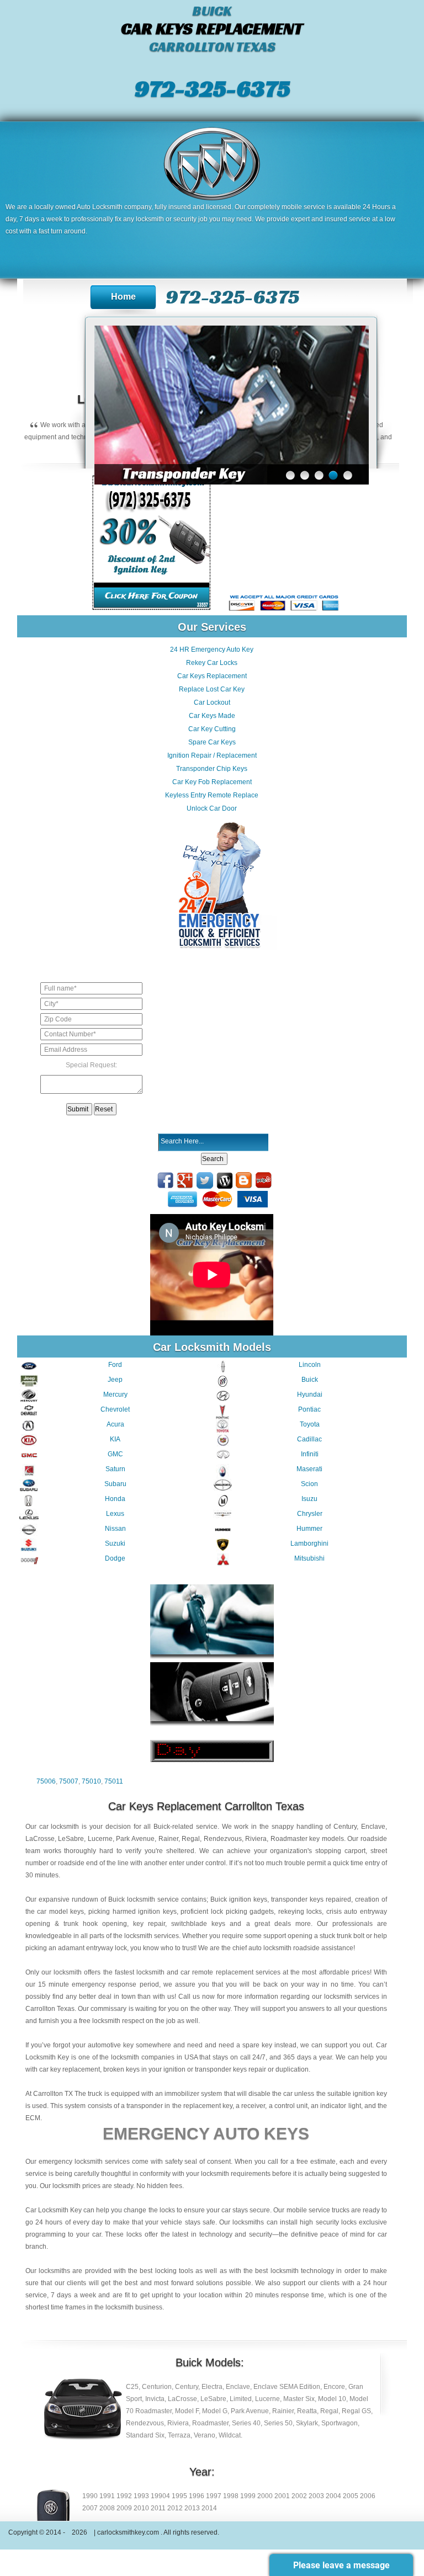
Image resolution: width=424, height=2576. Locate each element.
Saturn (115, 1469)
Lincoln (310, 1365)
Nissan (115, 1529)
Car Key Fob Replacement (212, 782)
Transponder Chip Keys (212, 769)
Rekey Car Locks (212, 663)
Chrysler (310, 1514)
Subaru (115, 1484)
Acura (115, 1424)
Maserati (309, 1469)
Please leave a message (341, 2565)
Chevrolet (115, 1409)
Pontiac (309, 1409)
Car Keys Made (212, 716)
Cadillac (309, 1439)
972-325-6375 (212, 88)
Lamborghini (309, 1544)
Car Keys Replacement (212, 676)
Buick (310, 1380)
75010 (91, 1781)
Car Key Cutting (212, 729)
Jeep (115, 1380)
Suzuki (115, 1544)
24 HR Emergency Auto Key (212, 650)
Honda (115, 1499)
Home (123, 297)
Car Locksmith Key (54, 2210)
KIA (115, 1439)
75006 (46, 1781)
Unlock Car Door (212, 808)
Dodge (115, 1558)
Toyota (310, 1424)
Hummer (309, 1529)
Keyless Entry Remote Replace (212, 795)
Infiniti (310, 1454)
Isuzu (309, 1499)
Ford (115, 1365)
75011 (114, 1781)
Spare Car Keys (212, 742)
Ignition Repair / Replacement (212, 755)
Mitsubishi (309, 1558)
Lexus (115, 1514)
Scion (309, 1484)
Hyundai (310, 1395)
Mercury (115, 1395)
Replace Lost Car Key (212, 689)
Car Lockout (212, 702)
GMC (115, 1454)
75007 (69, 1781)
